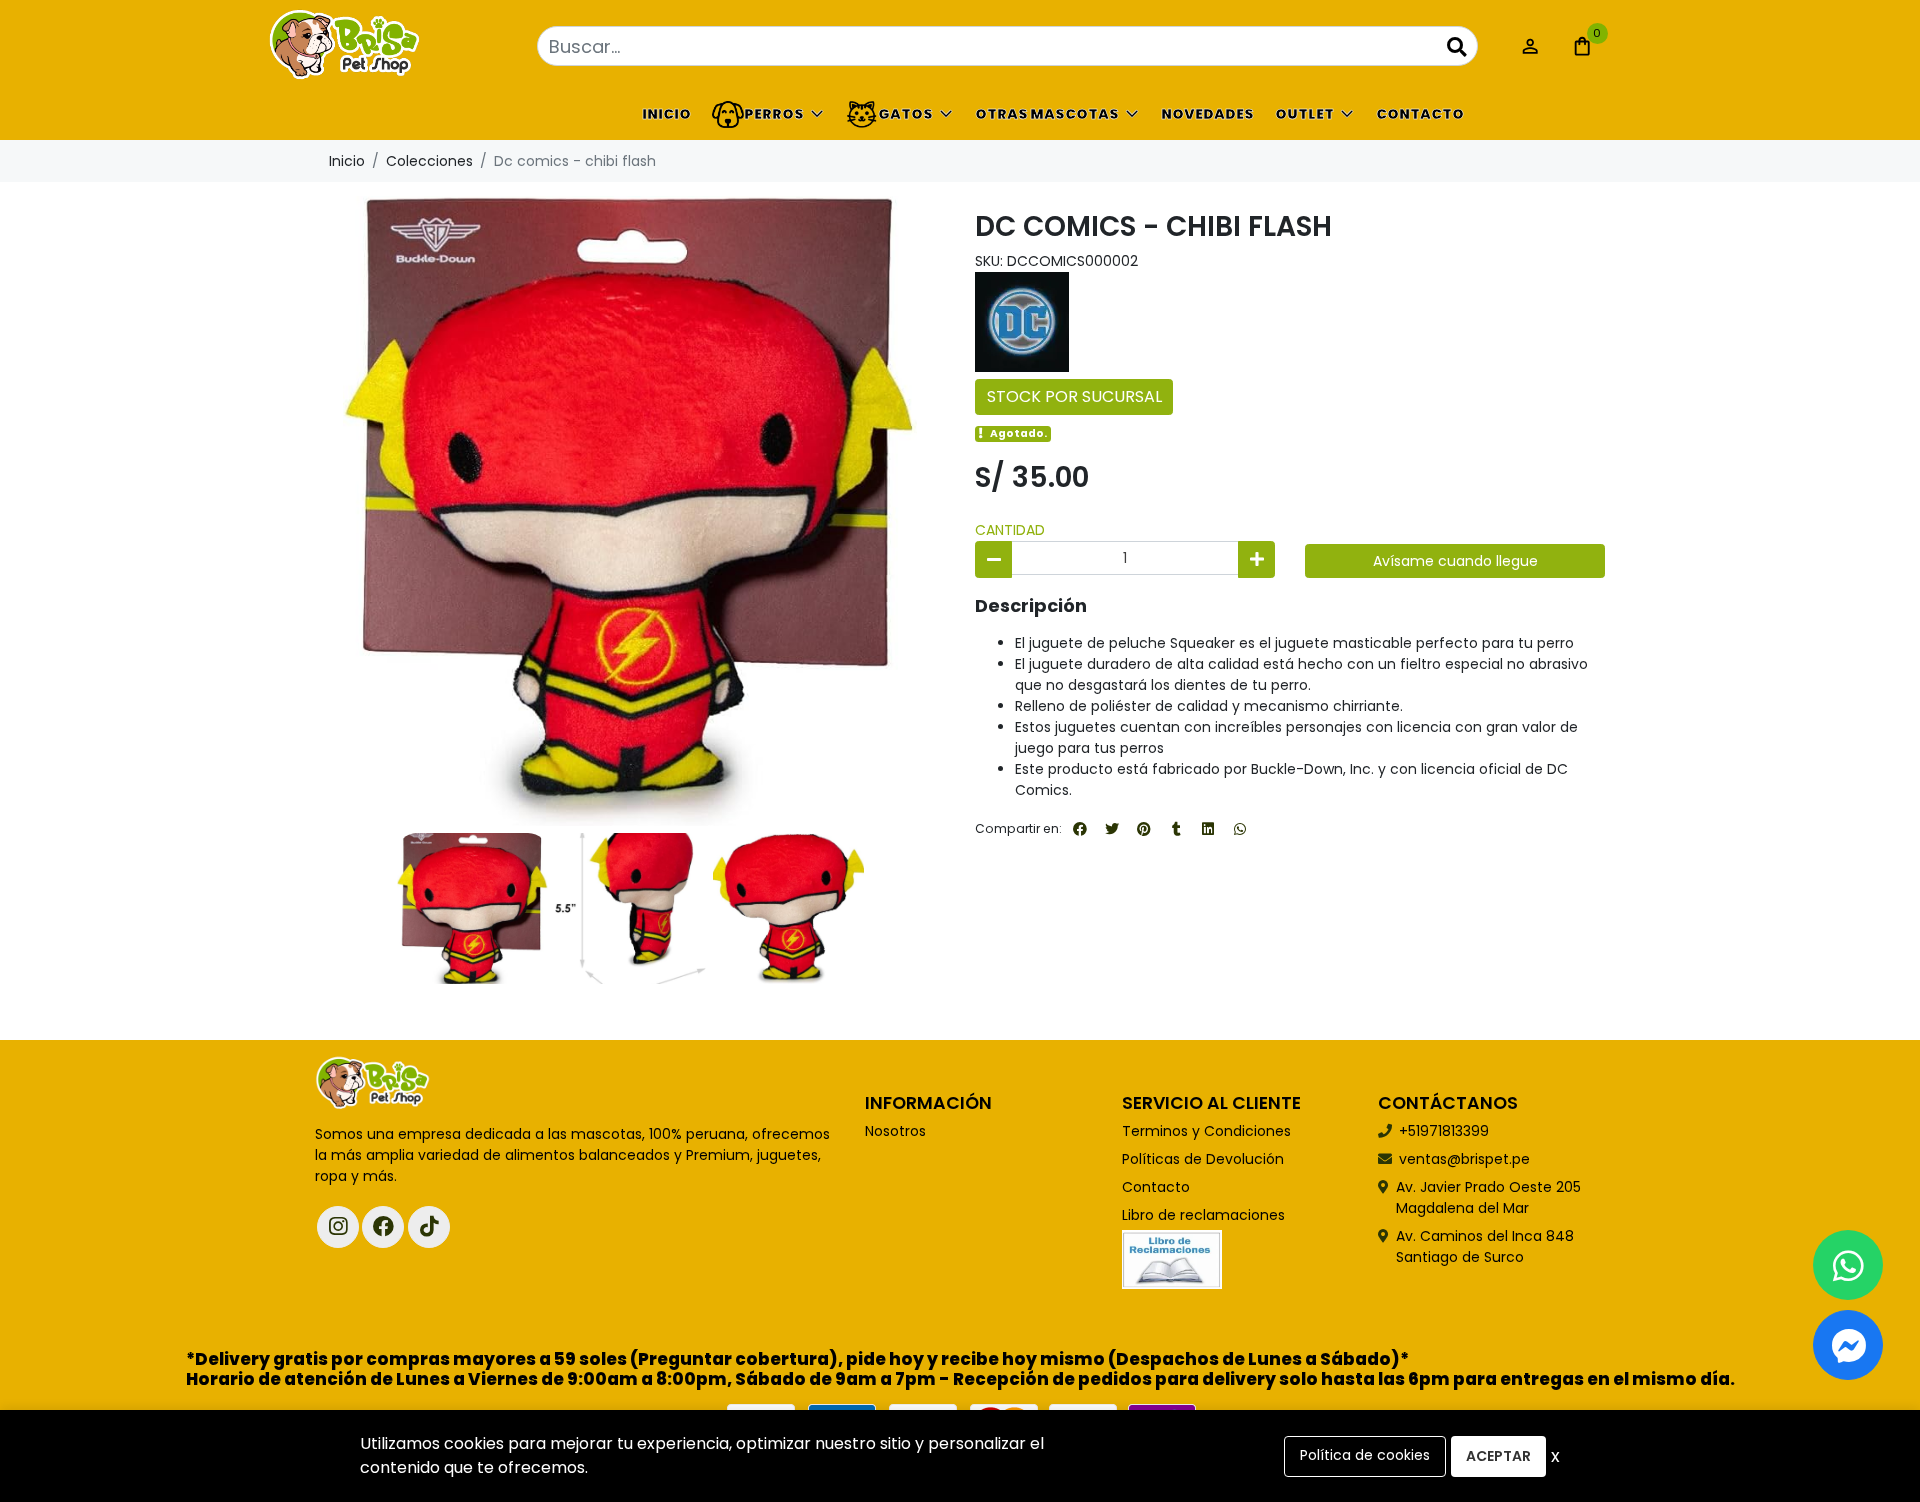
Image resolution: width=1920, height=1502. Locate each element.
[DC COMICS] (1022, 321)
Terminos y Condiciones (1206, 1131)
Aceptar (1498, 1456)
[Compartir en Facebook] (1080, 829)
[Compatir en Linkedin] (1208, 829)
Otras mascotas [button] (1047, 114)
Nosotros (895, 1131)
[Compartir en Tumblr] (1176, 829)
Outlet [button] (1304, 114)
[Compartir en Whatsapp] (1240, 829)
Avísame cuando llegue (1455, 561)
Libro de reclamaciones (1203, 1215)
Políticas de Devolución (1203, 1159)
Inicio (666, 114)
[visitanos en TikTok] (429, 1227)
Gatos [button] (905, 114)
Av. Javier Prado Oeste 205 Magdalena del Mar (1488, 1197)
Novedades (1207, 114)
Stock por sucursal (1074, 396)
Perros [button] (774, 114)
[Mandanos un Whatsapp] (1848, 1265)
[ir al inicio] (373, 1084)
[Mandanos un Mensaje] (1848, 1345)
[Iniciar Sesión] (1529, 46)
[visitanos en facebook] (383, 1227)
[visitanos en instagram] (338, 1227)
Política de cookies (1365, 1455)
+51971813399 (1444, 1131)
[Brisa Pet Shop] (415, 46)
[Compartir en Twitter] (1112, 829)
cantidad (1010, 530)
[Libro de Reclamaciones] (1172, 1258)
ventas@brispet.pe (1464, 1159)
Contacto (1420, 114)
